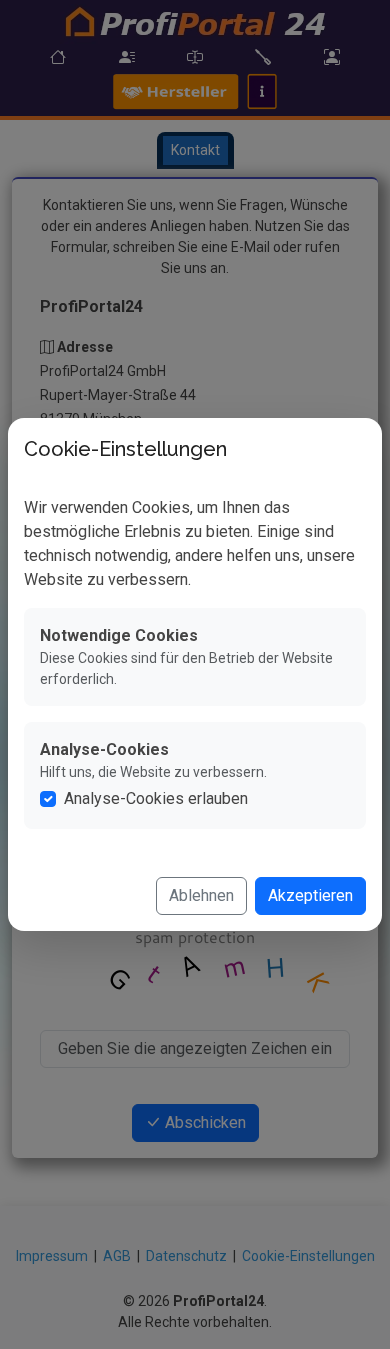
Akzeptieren (310, 895)
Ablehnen (201, 895)
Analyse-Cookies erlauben (156, 798)
